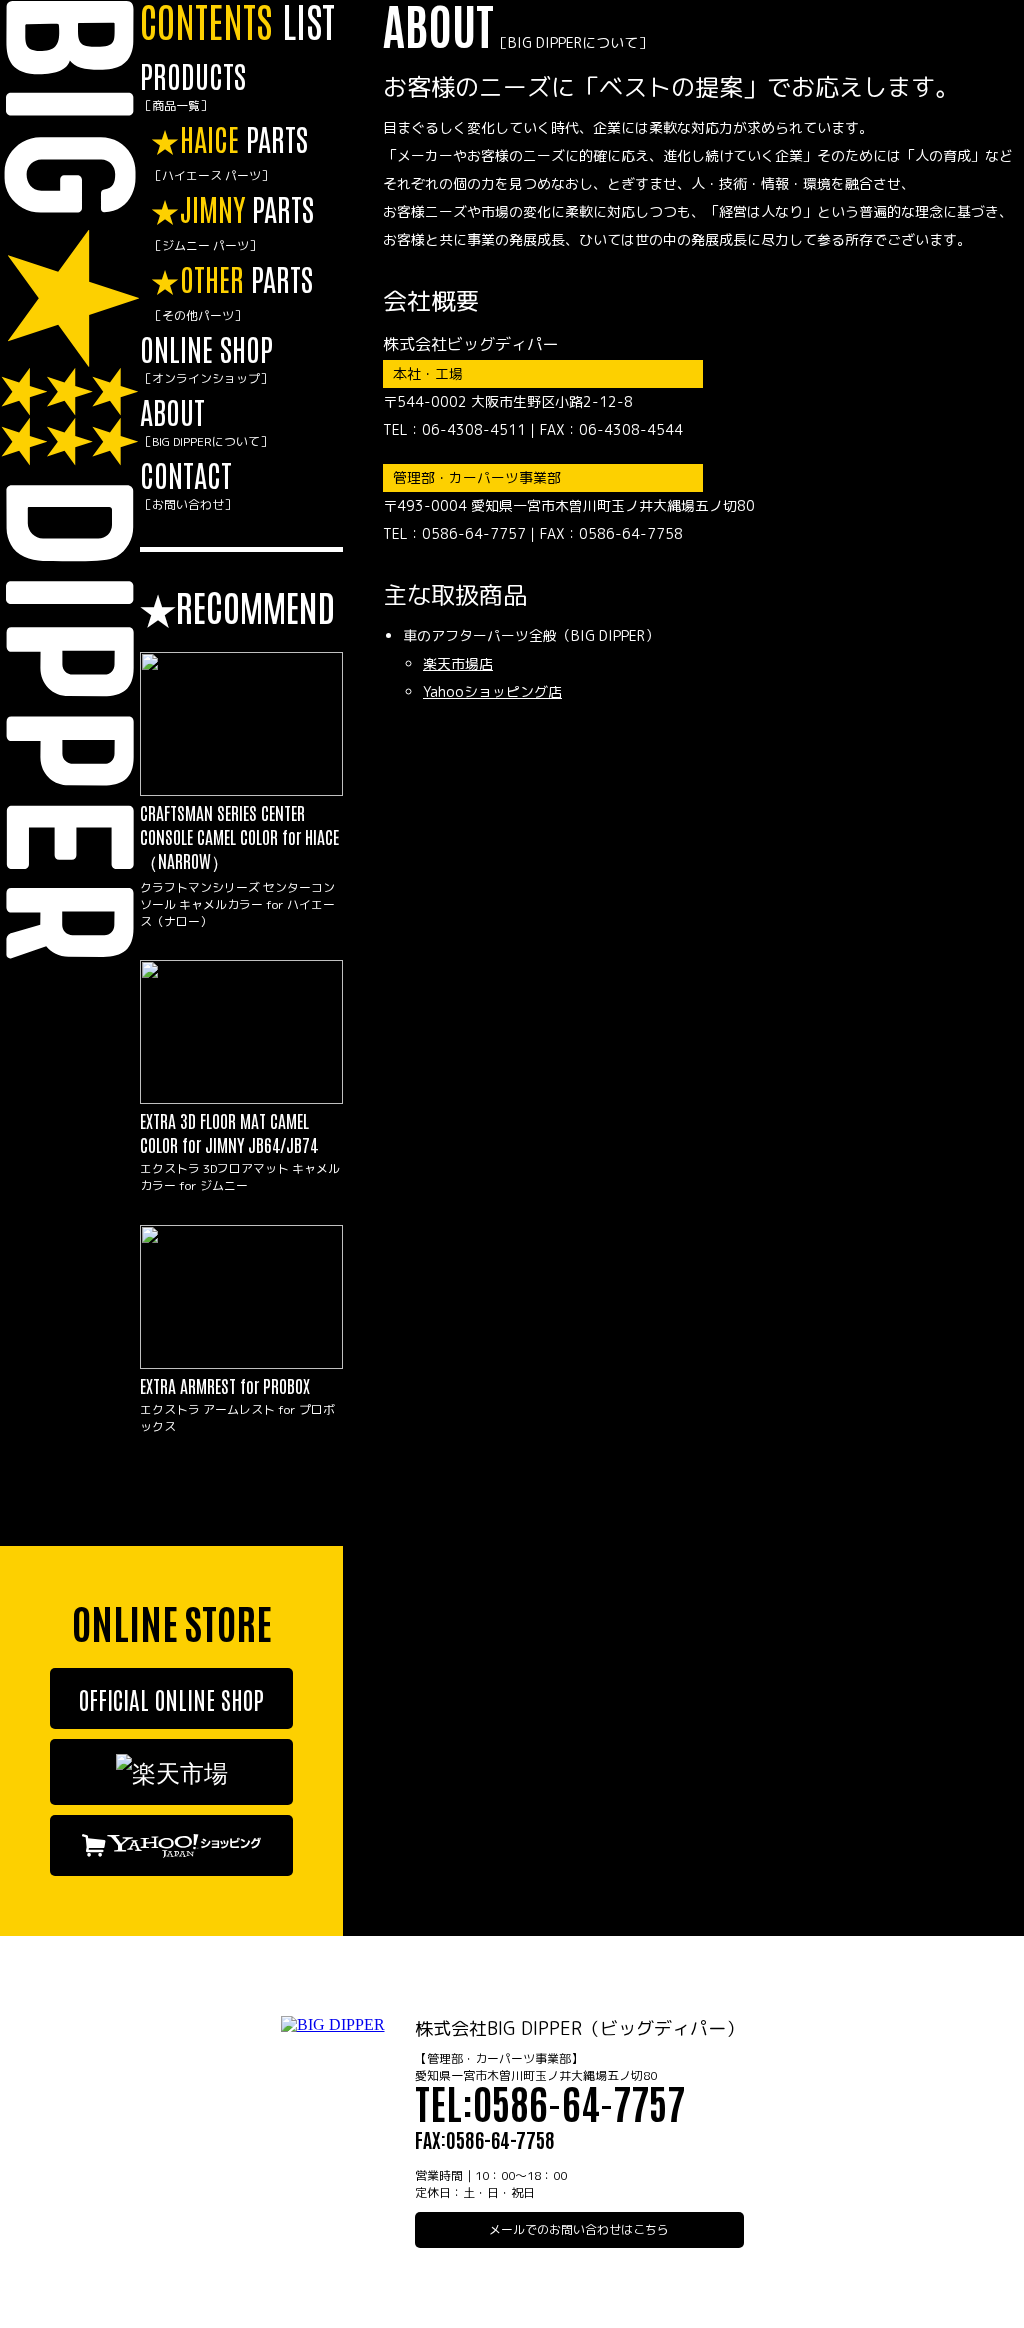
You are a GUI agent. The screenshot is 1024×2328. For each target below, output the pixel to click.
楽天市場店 (458, 663)
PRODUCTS (193, 84)
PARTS (229, 151)
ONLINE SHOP (206, 357)
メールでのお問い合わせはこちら (579, 2229)
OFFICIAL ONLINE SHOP (171, 1698)
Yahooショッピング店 (492, 691)
